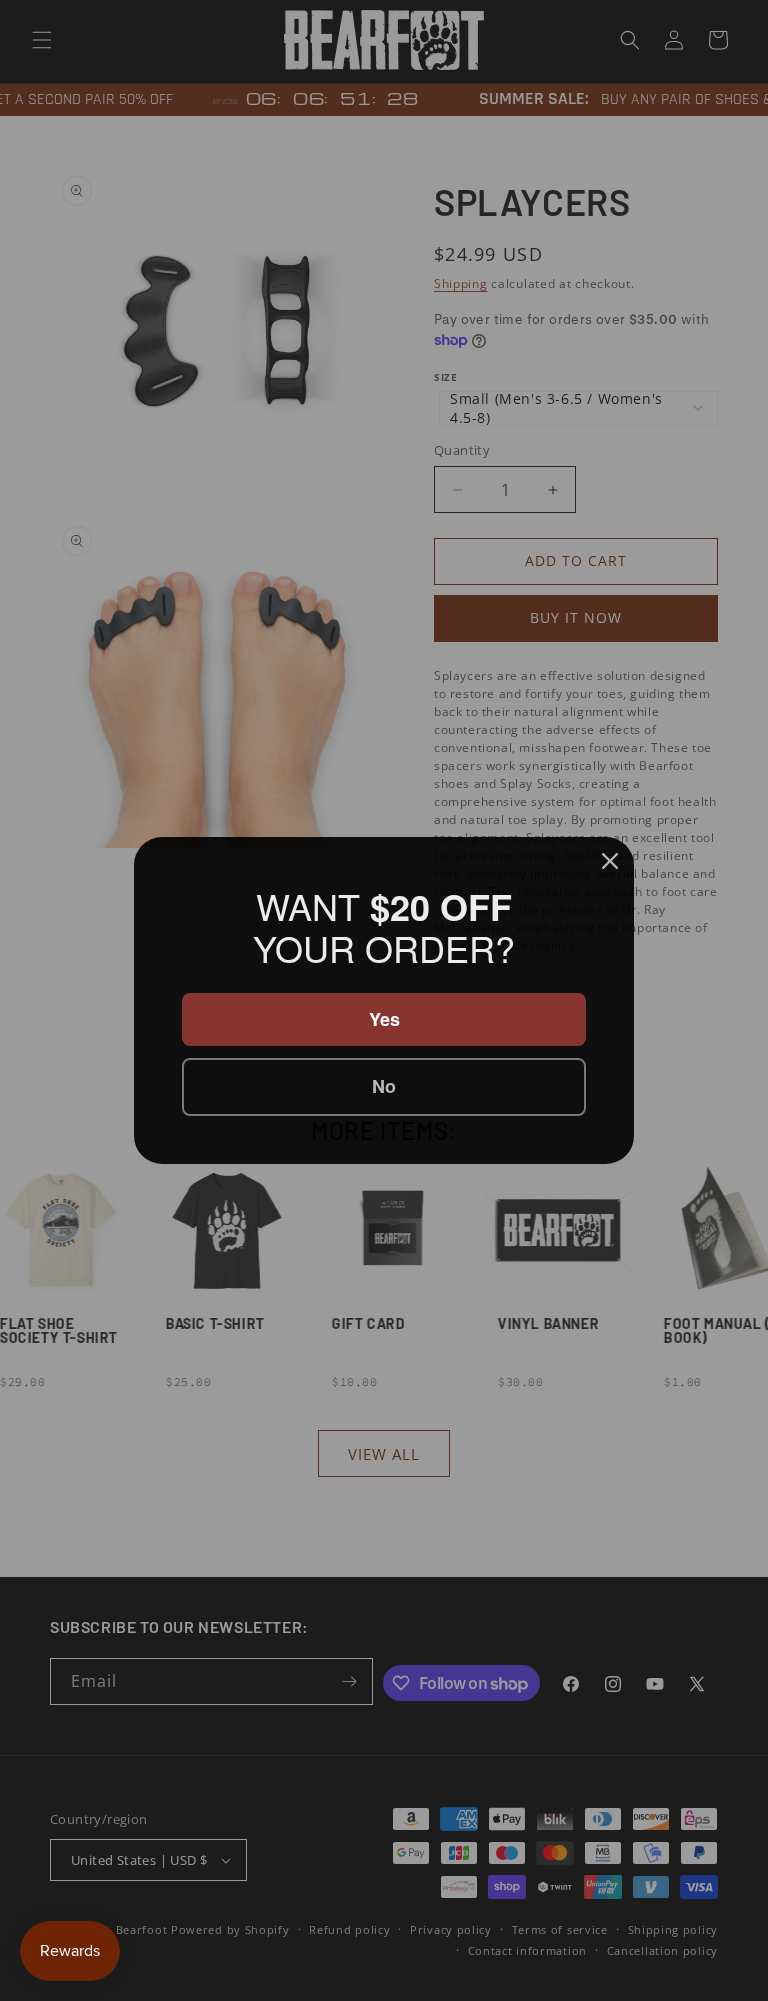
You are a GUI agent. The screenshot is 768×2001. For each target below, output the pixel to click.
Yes (384, 1018)
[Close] (610, 862)
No (384, 1086)
